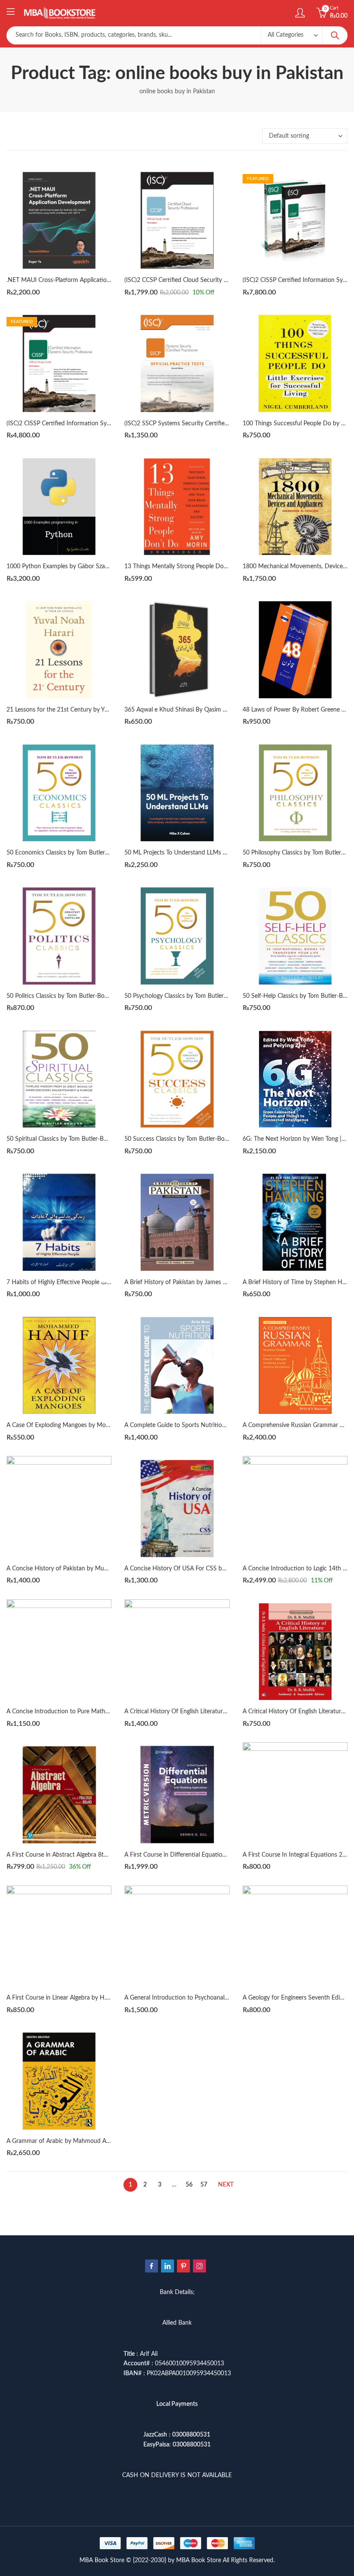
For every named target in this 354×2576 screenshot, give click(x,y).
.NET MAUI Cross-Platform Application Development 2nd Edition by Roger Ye (110, 280)
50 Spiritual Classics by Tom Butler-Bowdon (64, 1139)
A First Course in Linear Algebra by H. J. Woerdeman (76, 1998)
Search (335, 35)
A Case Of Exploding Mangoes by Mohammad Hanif (76, 1425)
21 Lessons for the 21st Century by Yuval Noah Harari (78, 710)
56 (189, 2185)
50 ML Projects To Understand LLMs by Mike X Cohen (196, 853)
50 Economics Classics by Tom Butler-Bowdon (68, 853)
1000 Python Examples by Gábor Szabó (59, 566)
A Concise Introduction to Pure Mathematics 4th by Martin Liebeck (96, 1712)
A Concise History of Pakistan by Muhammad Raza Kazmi (83, 1569)
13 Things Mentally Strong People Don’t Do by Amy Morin (202, 566)
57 (204, 2185)
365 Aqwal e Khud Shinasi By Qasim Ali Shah (184, 710)
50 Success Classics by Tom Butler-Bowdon (182, 1139)
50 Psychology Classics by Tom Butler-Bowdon (186, 996)
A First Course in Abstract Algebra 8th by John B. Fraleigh (83, 1855)
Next (226, 2185)
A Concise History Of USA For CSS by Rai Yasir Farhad (196, 1569)
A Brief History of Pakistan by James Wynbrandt (189, 1282)
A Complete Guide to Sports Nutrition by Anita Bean (194, 1425)
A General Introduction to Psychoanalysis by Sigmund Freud (204, 1998)
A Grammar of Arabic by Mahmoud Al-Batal (65, 2141)
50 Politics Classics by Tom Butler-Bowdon (63, 996)
